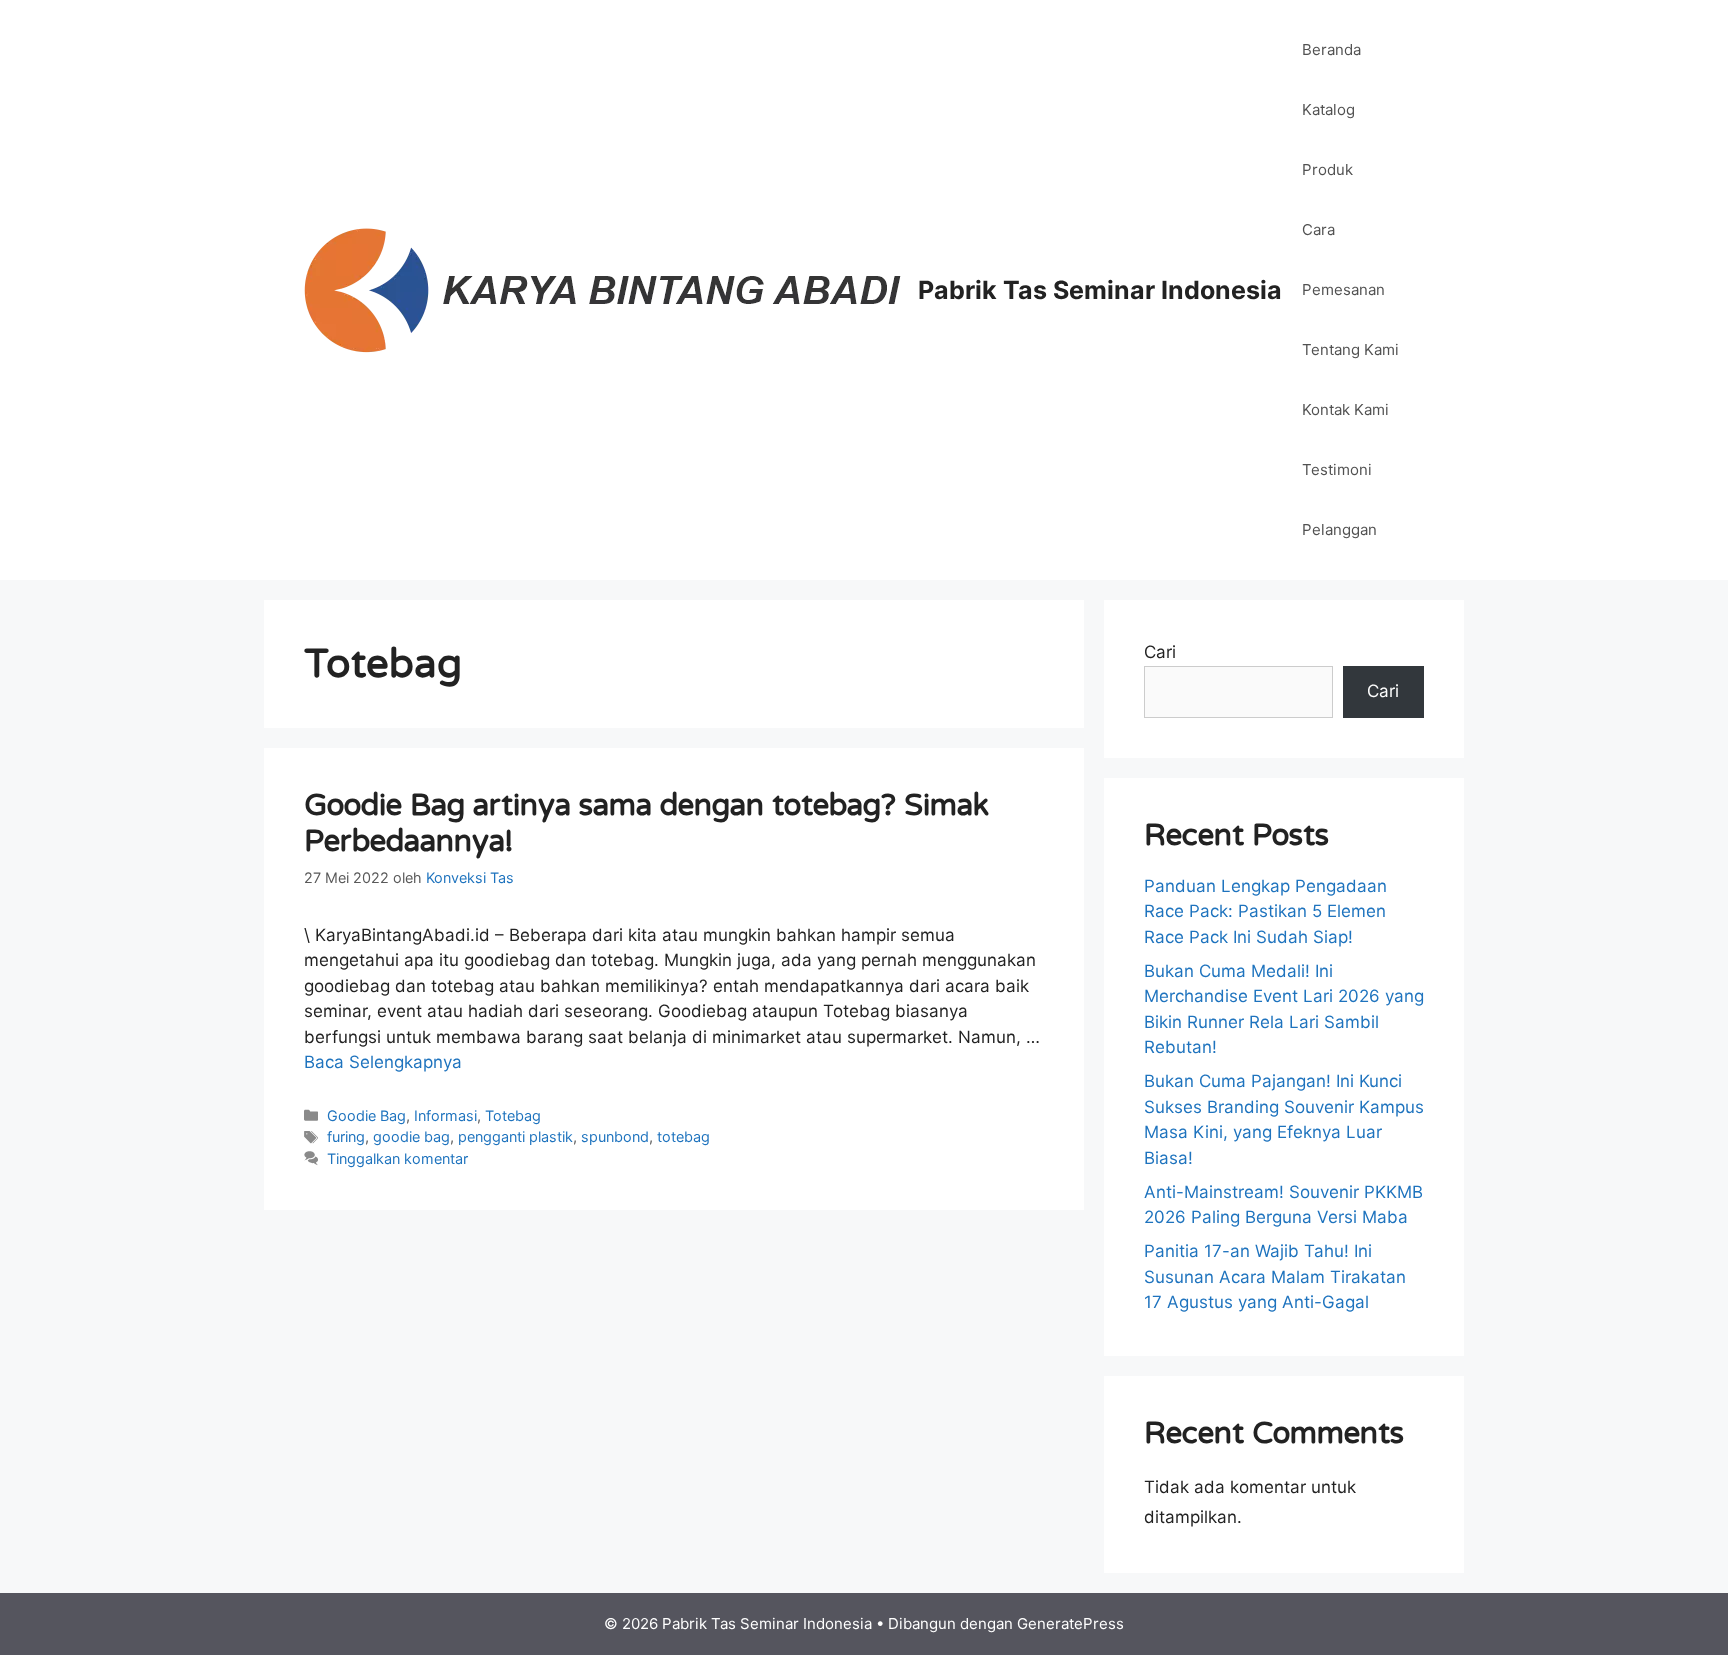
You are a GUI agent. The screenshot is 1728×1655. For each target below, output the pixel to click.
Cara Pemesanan (1343, 259)
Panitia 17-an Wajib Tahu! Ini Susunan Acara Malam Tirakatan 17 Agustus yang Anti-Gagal (1275, 1276)
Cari (1160, 652)
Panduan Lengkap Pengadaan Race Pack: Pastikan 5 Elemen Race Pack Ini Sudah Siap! (1265, 911)
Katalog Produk (1328, 139)
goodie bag (411, 1136)
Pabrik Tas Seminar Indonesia (1100, 290)
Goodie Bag (366, 1115)
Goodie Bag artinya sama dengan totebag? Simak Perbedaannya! (646, 823)
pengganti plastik (515, 1136)
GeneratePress (1070, 1623)
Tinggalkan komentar (397, 1158)
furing (346, 1136)
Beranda (1331, 49)
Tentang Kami (1350, 349)
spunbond (615, 1136)
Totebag (513, 1115)
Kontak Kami (1345, 409)
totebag (683, 1136)
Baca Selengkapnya (383, 1062)
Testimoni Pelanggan (1339, 499)
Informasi (445, 1115)
